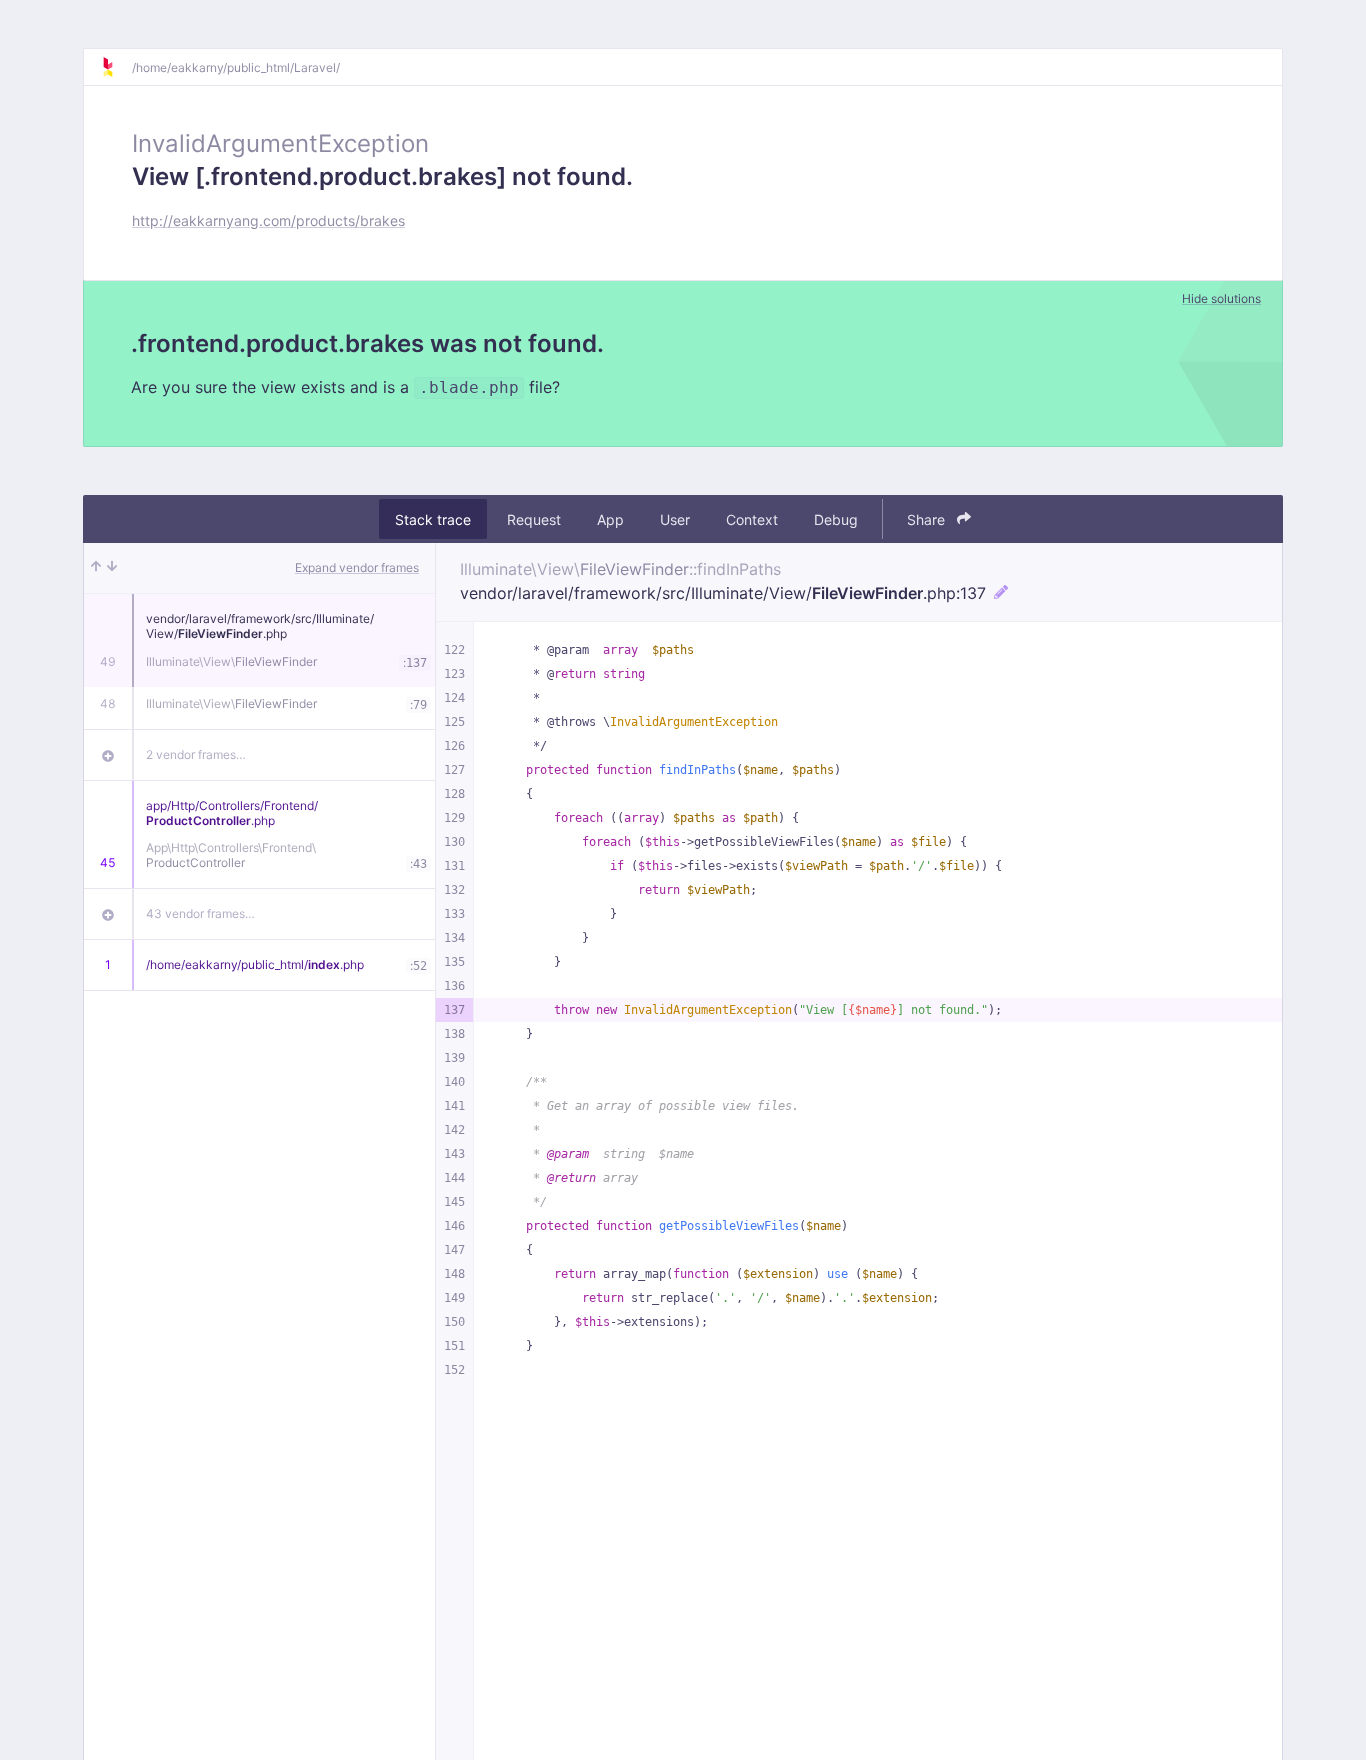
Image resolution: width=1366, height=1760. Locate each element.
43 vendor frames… (200, 913)
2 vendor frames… (196, 754)
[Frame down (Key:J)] (112, 568)
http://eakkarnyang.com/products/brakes (268, 220)
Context (752, 519)
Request (534, 519)
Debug (836, 519)
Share (928, 519)
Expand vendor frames (357, 567)
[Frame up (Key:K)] (96, 568)
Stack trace (433, 519)
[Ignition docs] (116, 67)
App (610, 519)
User (675, 519)
